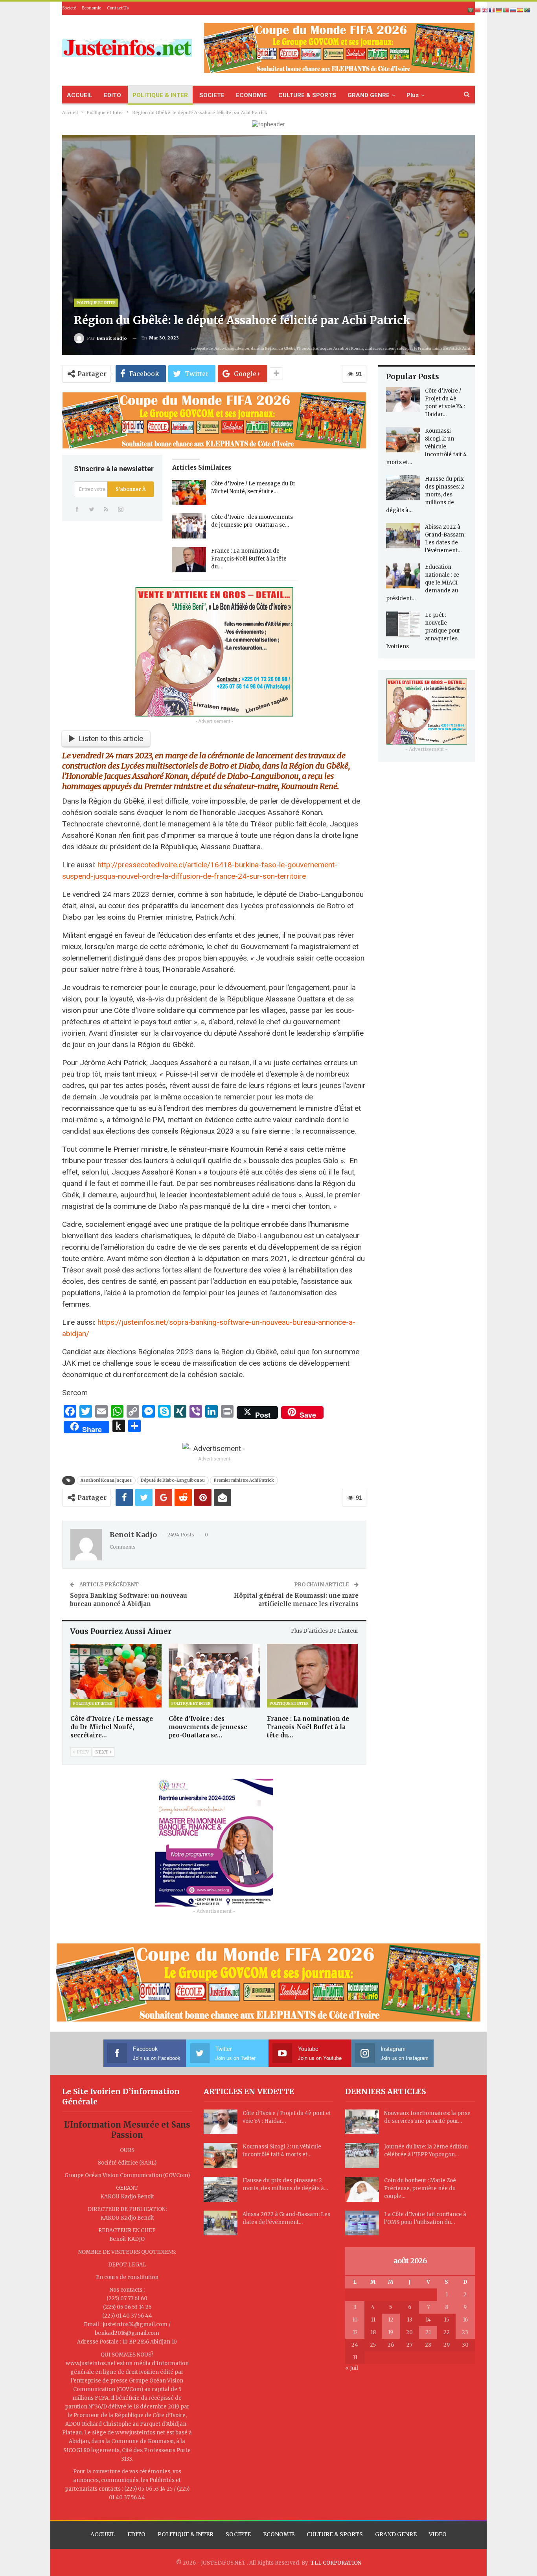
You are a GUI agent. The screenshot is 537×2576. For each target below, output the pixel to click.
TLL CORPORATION (336, 2563)
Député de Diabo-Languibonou (173, 1480)
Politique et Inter (96, 303)
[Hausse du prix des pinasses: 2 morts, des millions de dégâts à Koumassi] (403, 488)
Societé (69, 8)
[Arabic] (471, 10)
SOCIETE (212, 95)
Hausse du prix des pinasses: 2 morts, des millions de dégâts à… (425, 495)
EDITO (112, 95)
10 (355, 2320)
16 (465, 2320)
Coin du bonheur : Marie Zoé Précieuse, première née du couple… (420, 2188)
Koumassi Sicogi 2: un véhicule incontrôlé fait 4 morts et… (426, 447)
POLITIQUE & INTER (160, 95)
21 (428, 2332)
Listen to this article (111, 739)
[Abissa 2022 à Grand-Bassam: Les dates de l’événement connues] (403, 536)
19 (391, 2332)
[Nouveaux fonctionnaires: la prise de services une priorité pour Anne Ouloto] (362, 2122)
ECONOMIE (251, 95)
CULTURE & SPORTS (307, 95)
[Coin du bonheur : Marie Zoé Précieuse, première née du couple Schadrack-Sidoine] (362, 2189)
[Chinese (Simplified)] (478, 10)
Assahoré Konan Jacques (106, 1480)
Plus (413, 95)
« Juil (352, 2368)
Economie (91, 8)
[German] (499, 10)
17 (355, 2332)
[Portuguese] (506, 10)
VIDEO (438, 2534)
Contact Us (118, 8)
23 (465, 2332)
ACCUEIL (80, 95)
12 (391, 2320)
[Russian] (513, 10)
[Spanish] (520, 10)
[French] (492, 10)
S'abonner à (131, 489)
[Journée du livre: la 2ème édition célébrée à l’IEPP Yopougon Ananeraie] (362, 2156)
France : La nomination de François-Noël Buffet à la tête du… (249, 559)
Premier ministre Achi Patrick (244, 1480)
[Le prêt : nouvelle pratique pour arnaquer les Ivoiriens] (403, 624)
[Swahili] (528, 10)
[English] (485, 10)
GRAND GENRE (369, 95)
